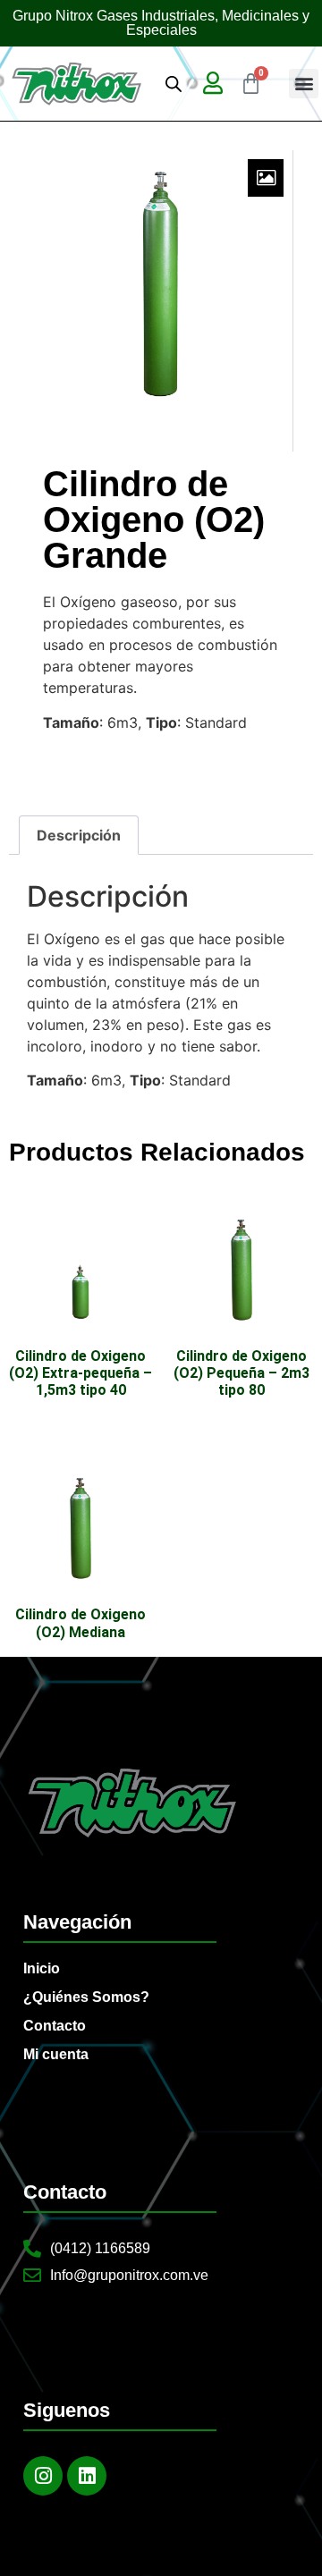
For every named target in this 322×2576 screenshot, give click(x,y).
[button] (304, 84)
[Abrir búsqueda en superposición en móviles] (174, 84)
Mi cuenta (56, 2054)
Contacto (55, 2026)
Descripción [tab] (79, 835)
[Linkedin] (87, 2476)
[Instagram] (43, 2476)
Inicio (42, 1968)
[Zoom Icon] (266, 178)
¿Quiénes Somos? (86, 1997)
